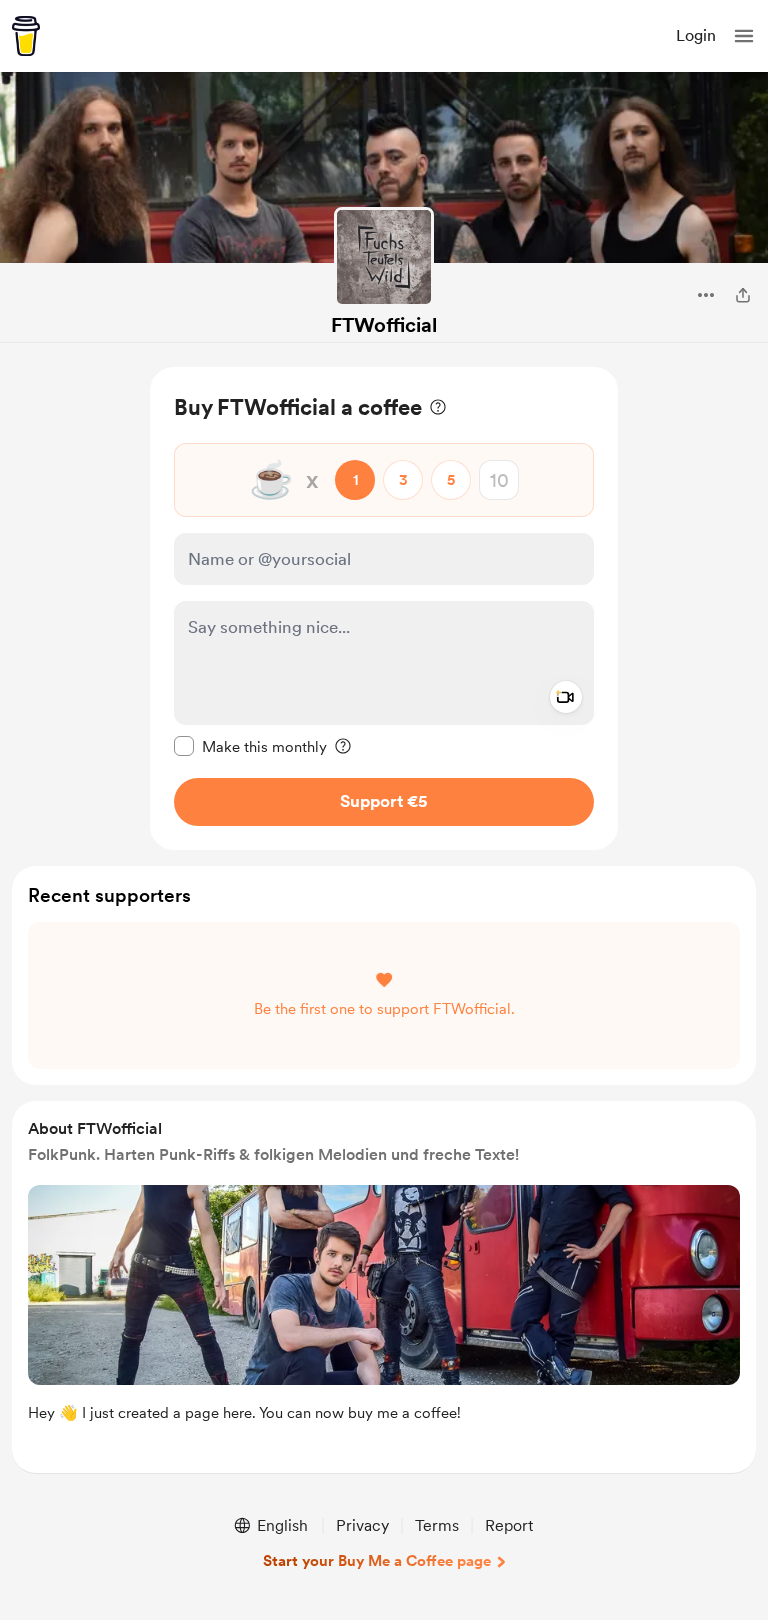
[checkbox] (250, 746)
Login (696, 35)
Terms (437, 1525)
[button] (744, 36)
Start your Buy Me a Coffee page (377, 1561)
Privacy (362, 1525)
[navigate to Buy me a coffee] (26, 36)
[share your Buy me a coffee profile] (743, 295)
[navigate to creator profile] (384, 257)
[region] (384, 608)
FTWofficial (384, 325)
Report (509, 1525)
